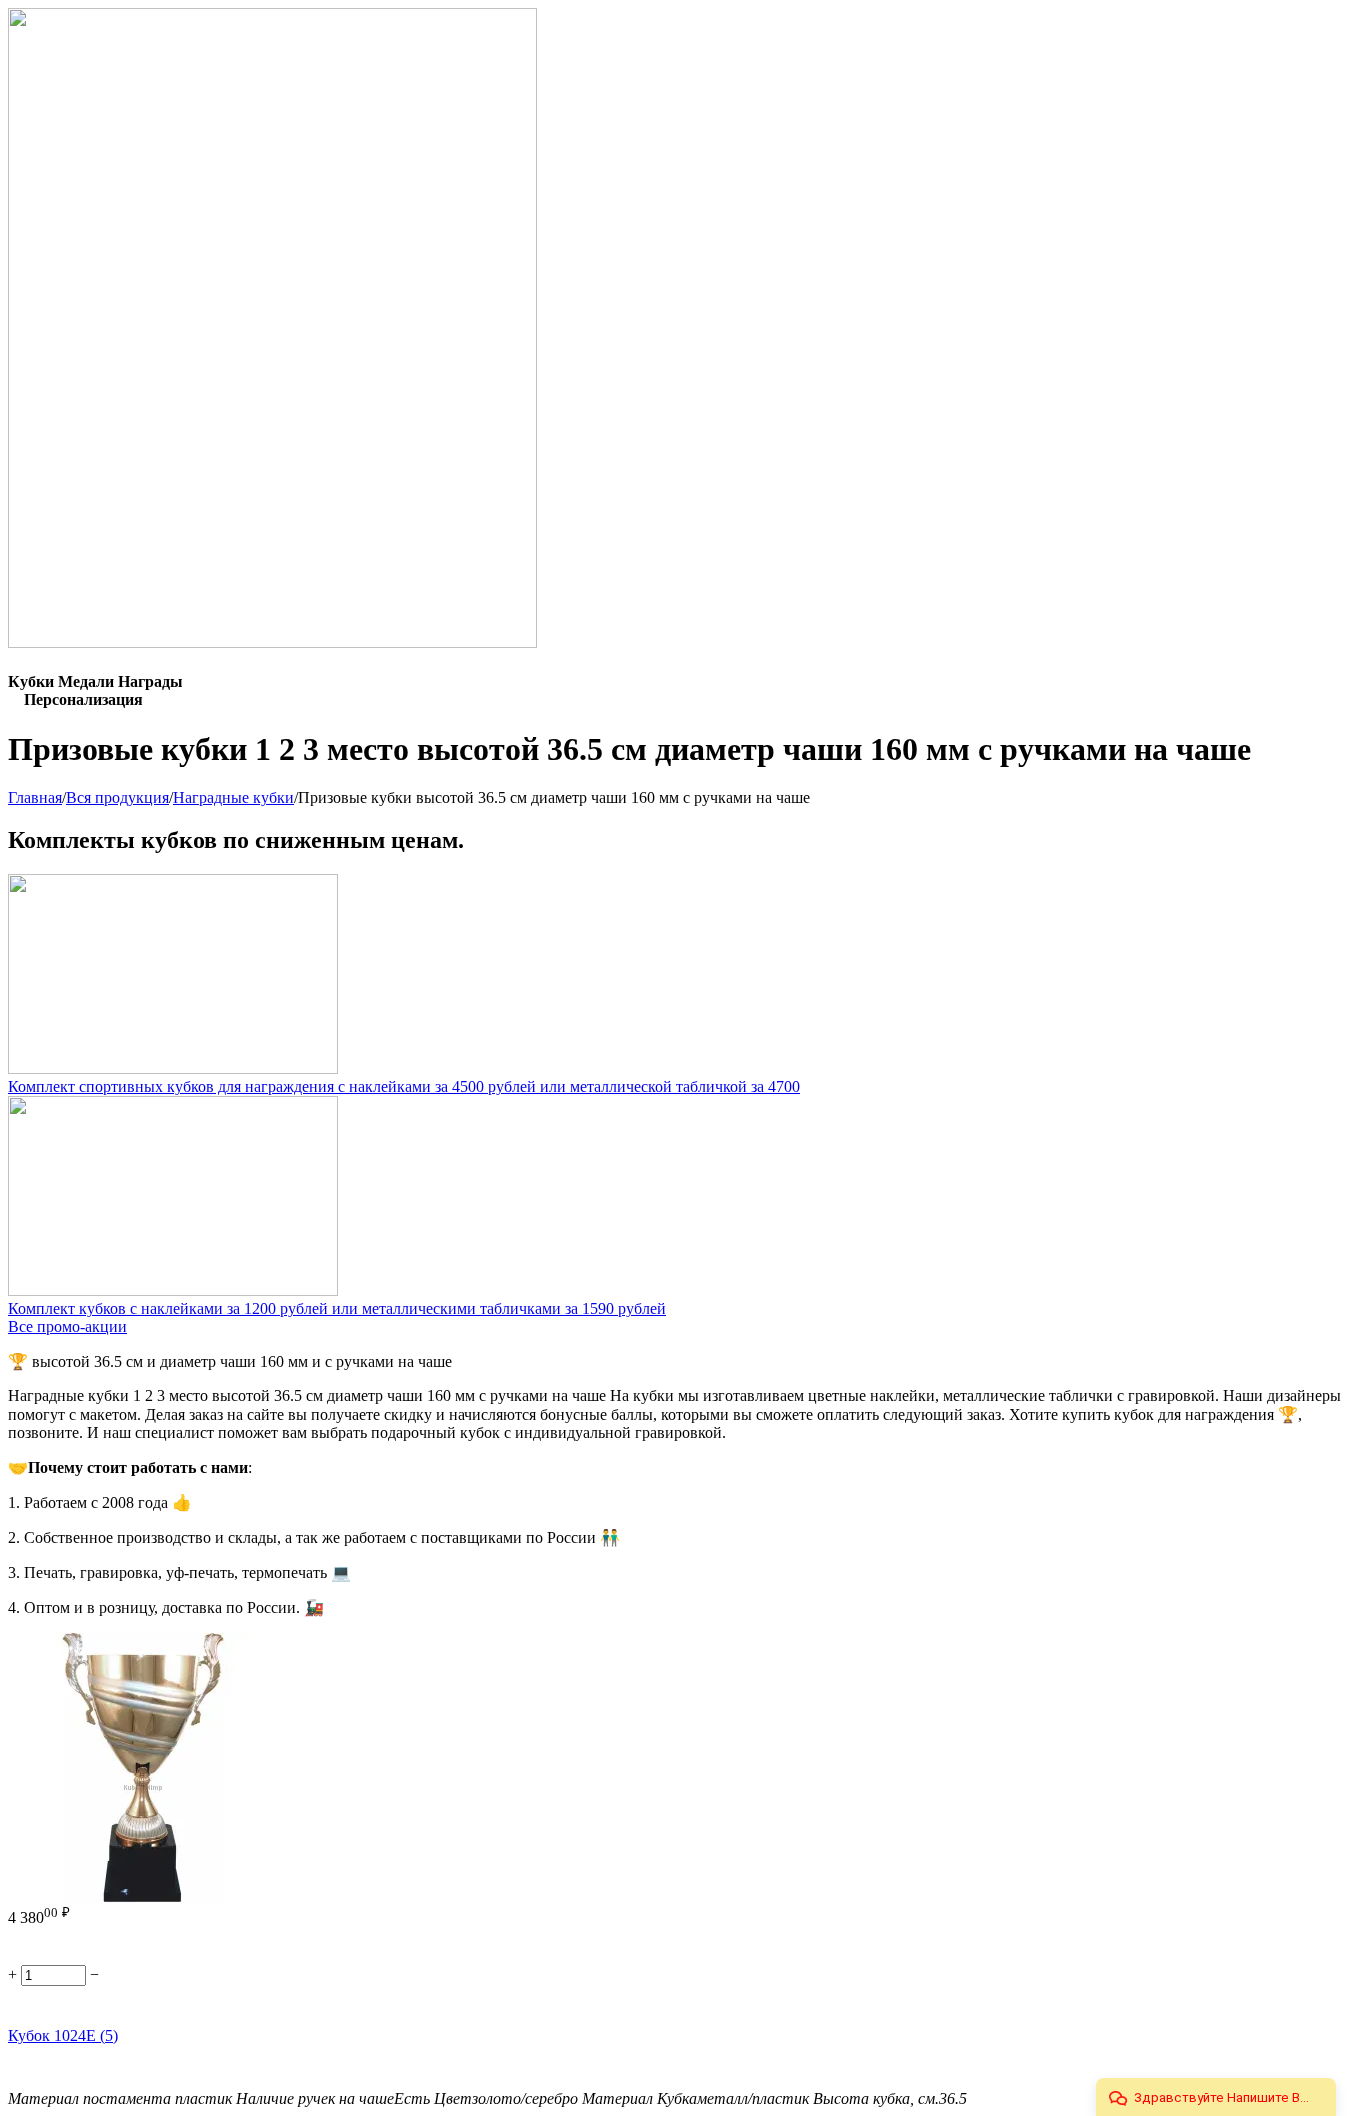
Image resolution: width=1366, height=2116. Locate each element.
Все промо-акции (67, 1326)
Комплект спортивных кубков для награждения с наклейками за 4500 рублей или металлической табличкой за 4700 (404, 1086)
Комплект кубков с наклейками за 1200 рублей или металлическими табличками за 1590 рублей (337, 1308)
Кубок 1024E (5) (63, 2035)
